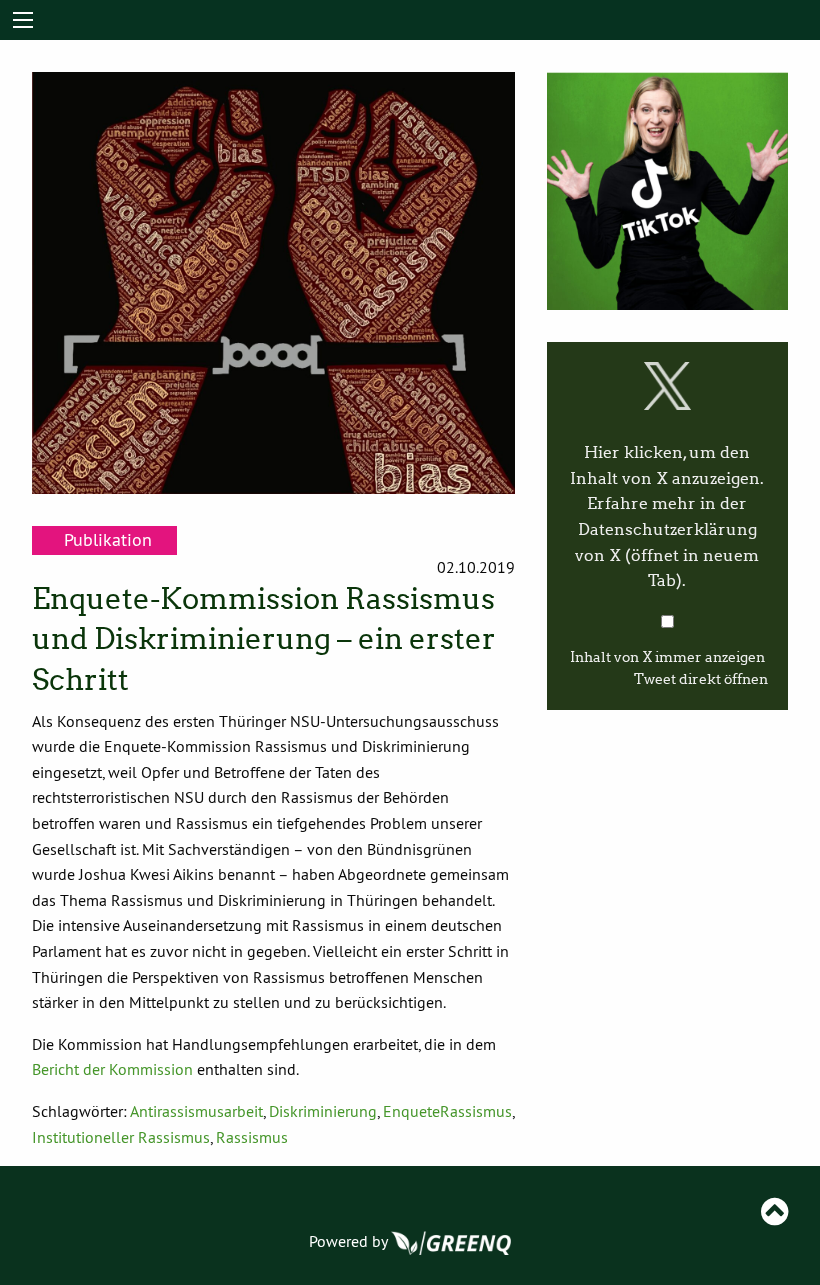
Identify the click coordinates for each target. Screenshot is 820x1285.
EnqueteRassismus (447, 1111)
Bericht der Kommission (112, 1069)
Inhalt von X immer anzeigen (667, 657)
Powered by (350, 1241)
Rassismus (252, 1137)
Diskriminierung (323, 1111)
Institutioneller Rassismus (121, 1137)
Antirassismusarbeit (196, 1111)
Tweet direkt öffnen (701, 679)
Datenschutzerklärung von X (667, 555)
